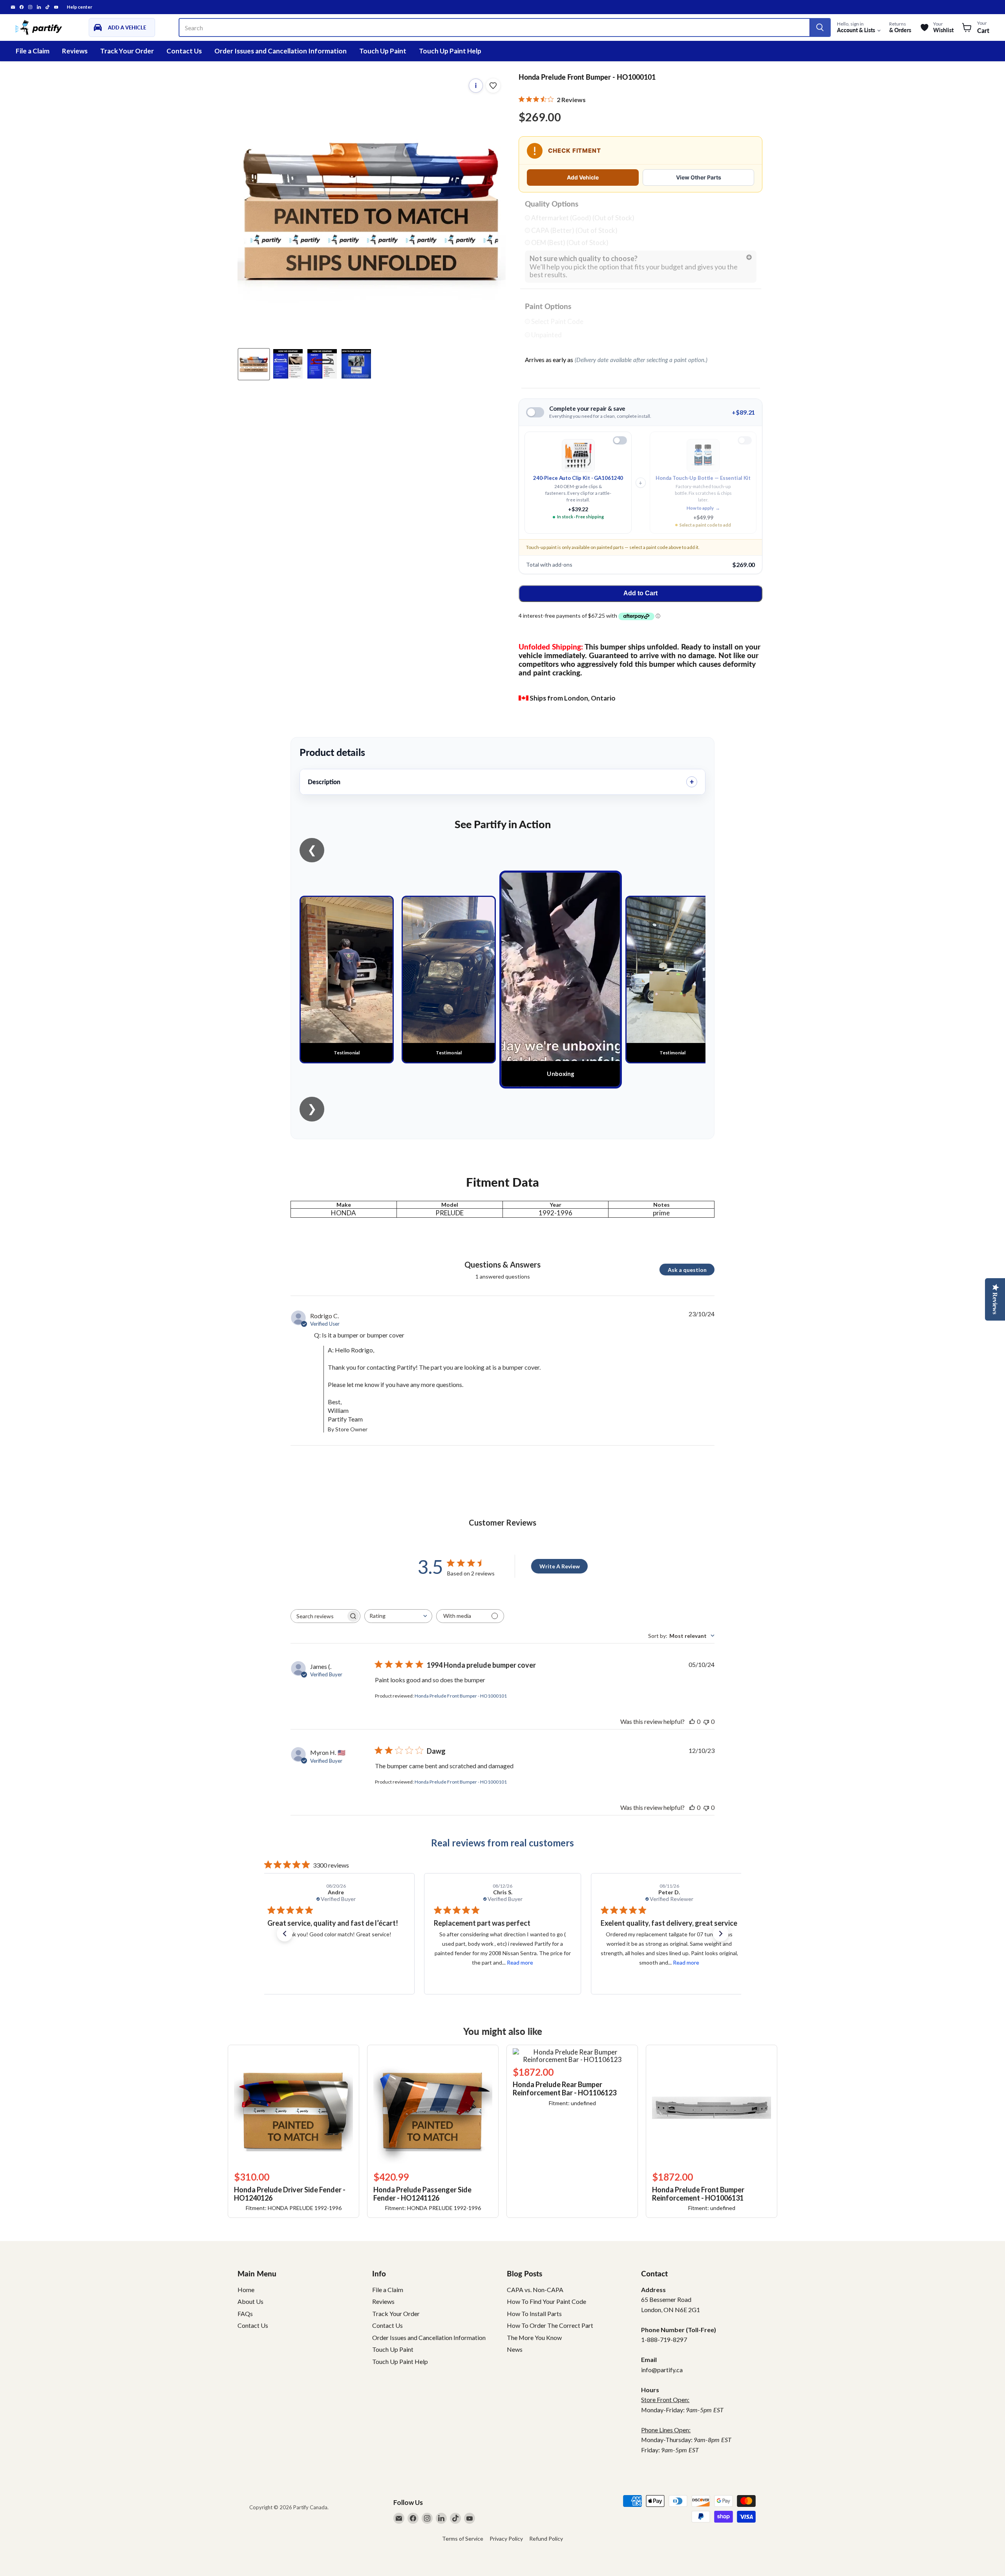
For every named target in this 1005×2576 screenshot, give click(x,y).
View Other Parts (699, 177)
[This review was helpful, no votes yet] (692, 1721)
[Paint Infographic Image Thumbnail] (322, 364)
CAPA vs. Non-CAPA (535, 2290)
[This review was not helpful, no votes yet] (706, 1721)
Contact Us (184, 51)
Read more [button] (353, 1962)
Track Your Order (127, 51)
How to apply (703, 508)
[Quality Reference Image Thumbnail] (288, 364)
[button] (285, 1934)
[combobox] (398, 1616)
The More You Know (534, 2337)
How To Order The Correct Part (550, 2325)
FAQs (245, 2313)
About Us (250, 2301)
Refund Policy (546, 2538)
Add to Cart (640, 593)
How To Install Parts (534, 2313)
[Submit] (820, 27)
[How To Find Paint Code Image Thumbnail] (356, 364)
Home (246, 2290)
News (515, 2349)
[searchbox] (318, 1616)
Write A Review (560, 1566)
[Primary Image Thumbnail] (254, 364)
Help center (79, 7)
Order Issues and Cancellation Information (280, 51)
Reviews (75, 51)
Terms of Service (463, 2538)
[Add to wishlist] (493, 86)
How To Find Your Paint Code (546, 2301)
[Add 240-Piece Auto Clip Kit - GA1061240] (620, 440)
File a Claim (33, 51)
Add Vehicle (583, 177)
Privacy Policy (506, 2538)
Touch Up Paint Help (450, 51)
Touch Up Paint (383, 51)
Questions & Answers (502, 1264)
